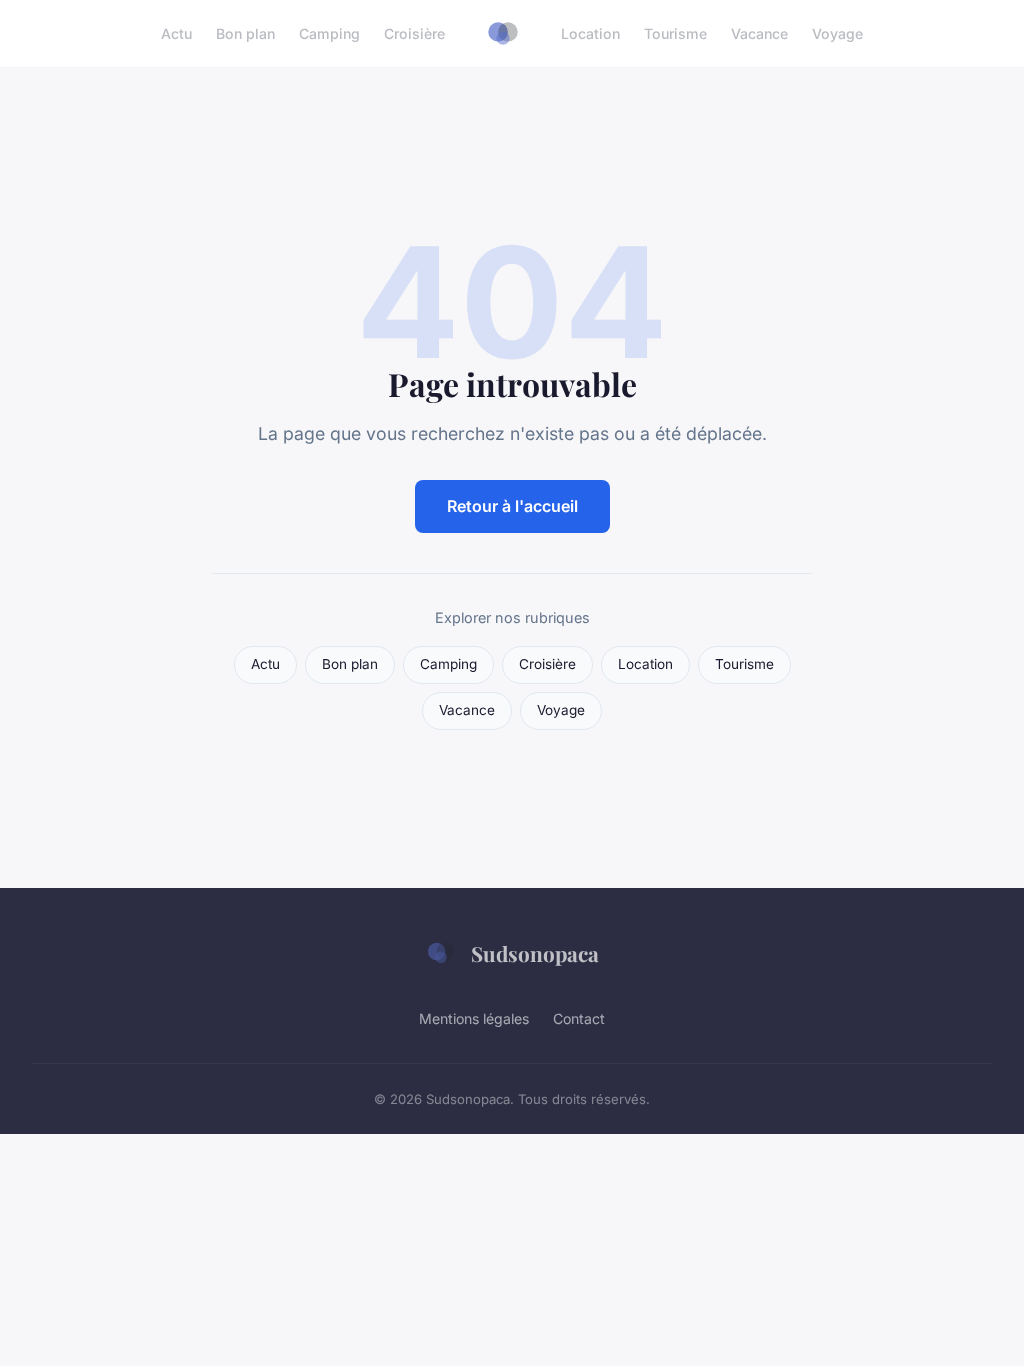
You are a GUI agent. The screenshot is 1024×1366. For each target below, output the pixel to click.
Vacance (759, 33)
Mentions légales (474, 1018)
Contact (579, 1018)
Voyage (837, 33)
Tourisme (675, 33)
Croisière (414, 33)
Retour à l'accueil (512, 506)
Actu (176, 33)
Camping (329, 33)
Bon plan (245, 33)
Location (590, 33)
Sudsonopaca (535, 953)
